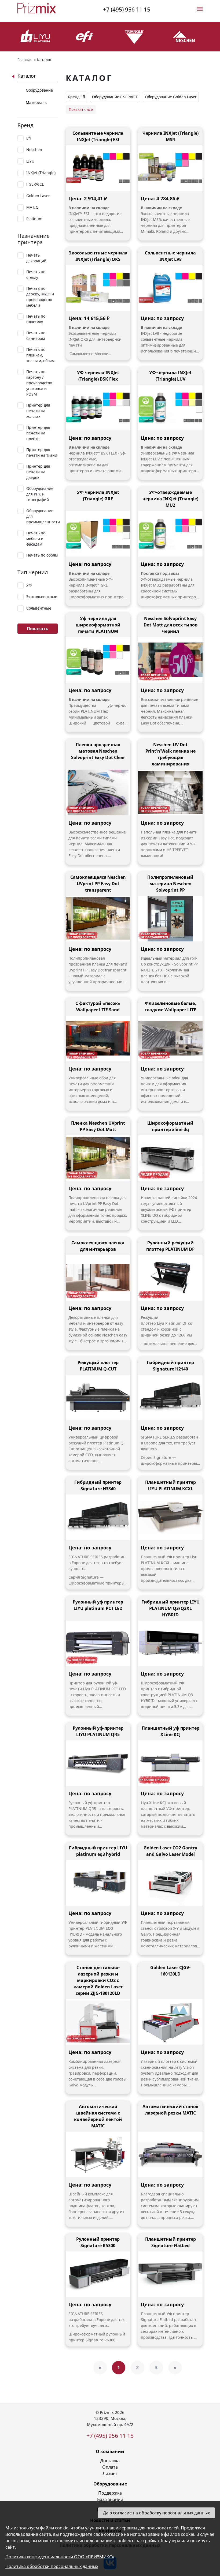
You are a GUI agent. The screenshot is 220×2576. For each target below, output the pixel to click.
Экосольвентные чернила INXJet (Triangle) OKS (98, 256)
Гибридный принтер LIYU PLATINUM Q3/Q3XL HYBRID (170, 1608)
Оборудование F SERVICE (115, 97)
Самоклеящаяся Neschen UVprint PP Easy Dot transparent (98, 884)
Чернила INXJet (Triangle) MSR (170, 136)
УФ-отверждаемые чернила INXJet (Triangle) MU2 (170, 499)
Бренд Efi (76, 97)
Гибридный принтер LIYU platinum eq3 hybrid (98, 1851)
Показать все (81, 109)
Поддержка (110, 2493)
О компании (110, 2451)
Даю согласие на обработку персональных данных (156, 2513)
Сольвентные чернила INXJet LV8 (170, 256)
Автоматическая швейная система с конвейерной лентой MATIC (98, 2116)
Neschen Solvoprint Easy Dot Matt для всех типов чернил (170, 625)
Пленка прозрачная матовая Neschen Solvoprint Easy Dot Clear (98, 751)
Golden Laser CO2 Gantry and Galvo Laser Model (170, 1851)
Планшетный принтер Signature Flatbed (170, 2242)
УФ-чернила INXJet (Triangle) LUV (170, 376)
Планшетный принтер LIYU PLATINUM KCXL (170, 1485)
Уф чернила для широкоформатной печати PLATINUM (98, 625)
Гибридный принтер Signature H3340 (98, 1485)
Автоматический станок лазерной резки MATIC (170, 2110)
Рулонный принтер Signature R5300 (98, 2242)
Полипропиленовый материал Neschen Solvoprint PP (170, 884)
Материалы (37, 102)
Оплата (110, 2467)
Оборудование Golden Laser (171, 97)
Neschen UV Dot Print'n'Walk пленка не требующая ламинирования (170, 754)
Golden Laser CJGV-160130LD (170, 1971)
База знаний (110, 2499)
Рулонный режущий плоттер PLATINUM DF (170, 1246)
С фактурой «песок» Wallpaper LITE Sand (98, 1007)
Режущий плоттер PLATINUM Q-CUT (98, 1366)
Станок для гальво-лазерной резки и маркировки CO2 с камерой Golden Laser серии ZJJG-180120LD (98, 1980)
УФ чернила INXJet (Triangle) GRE (98, 495)
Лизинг (110, 2473)
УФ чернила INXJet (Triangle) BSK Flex (98, 376)
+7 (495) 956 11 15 (127, 9)
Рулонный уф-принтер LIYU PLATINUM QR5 (98, 1731)
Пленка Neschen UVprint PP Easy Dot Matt (98, 1126)
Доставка (110, 2461)
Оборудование (39, 90)
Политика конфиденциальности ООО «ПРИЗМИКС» (60, 2557)
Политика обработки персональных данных (52, 2566)
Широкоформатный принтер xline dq (170, 1126)
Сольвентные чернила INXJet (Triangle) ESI (98, 136)
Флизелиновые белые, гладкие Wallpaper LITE (170, 1007)
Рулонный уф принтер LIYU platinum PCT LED (98, 1605)
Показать (38, 629)
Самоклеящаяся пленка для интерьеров (98, 1246)
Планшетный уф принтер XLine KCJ (170, 1731)
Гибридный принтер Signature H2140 (170, 1366)
